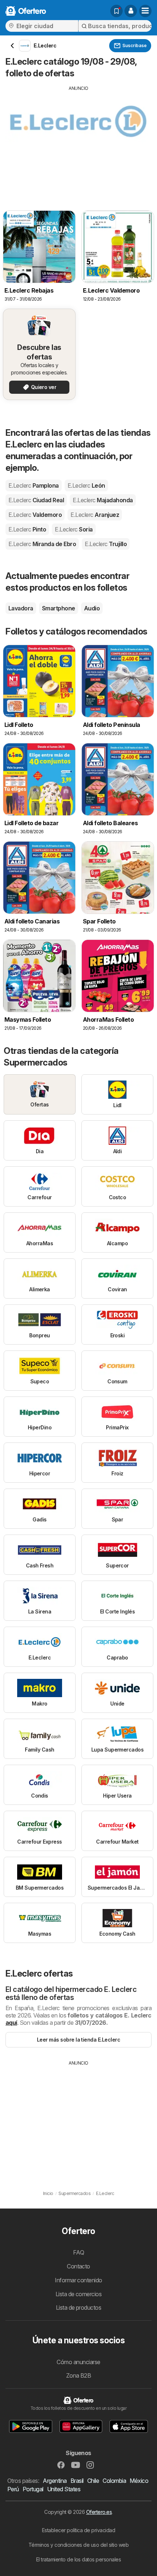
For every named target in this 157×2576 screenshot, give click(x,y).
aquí (11, 2023)
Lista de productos (79, 2308)
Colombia (114, 2481)
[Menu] (145, 11)
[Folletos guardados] (116, 11)
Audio (92, 608)
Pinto (27, 529)
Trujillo (106, 544)
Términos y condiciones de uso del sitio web (78, 2545)
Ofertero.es (99, 2512)
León (86, 485)
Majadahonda (103, 500)
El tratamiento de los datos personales (79, 2559)
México (139, 2481)
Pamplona (34, 485)
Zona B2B (79, 2375)
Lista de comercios (79, 2294)
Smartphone (59, 608)
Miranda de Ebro (42, 544)
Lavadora (21, 608)
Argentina (55, 2481)
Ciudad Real (36, 500)
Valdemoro (35, 515)
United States (64, 2489)
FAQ (78, 2252)
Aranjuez (95, 515)
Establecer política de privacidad (78, 2530)
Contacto (78, 2266)
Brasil (77, 2481)
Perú (13, 2489)
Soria (74, 529)
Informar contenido (78, 2280)
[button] (131, 11)
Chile (93, 2481)
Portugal (33, 2489)
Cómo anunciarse (78, 2362)
